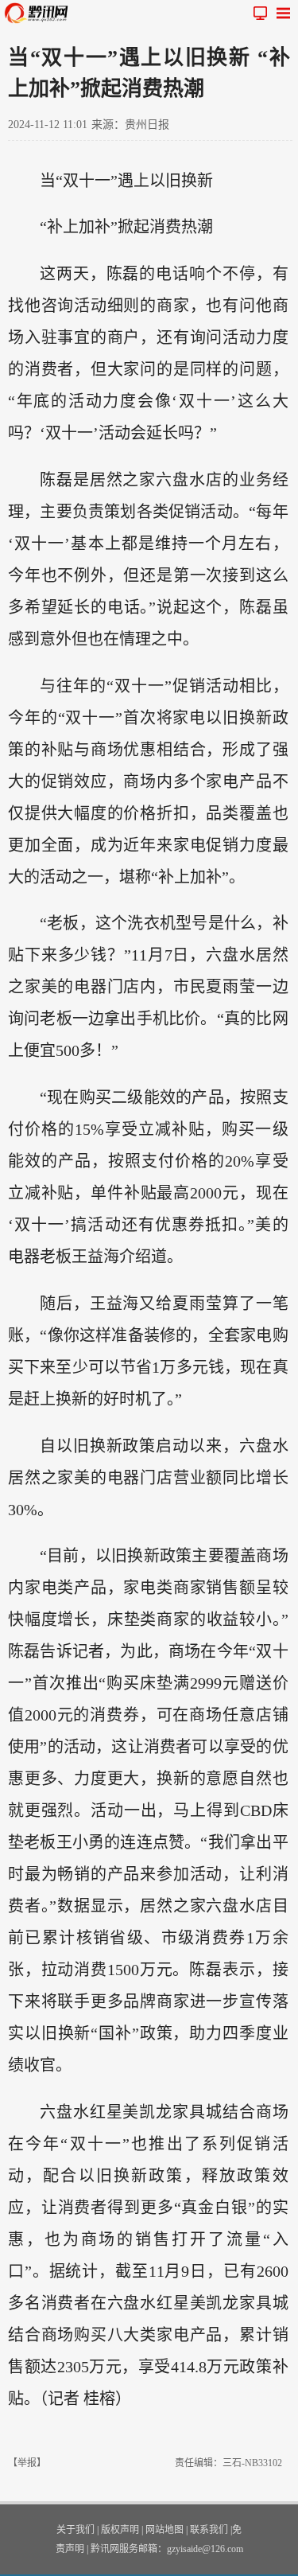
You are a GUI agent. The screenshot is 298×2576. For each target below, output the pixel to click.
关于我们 (75, 2530)
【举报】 (27, 2463)
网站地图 (164, 2530)
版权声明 (120, 2530)
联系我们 (209, 2530)
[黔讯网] (40, 13)
